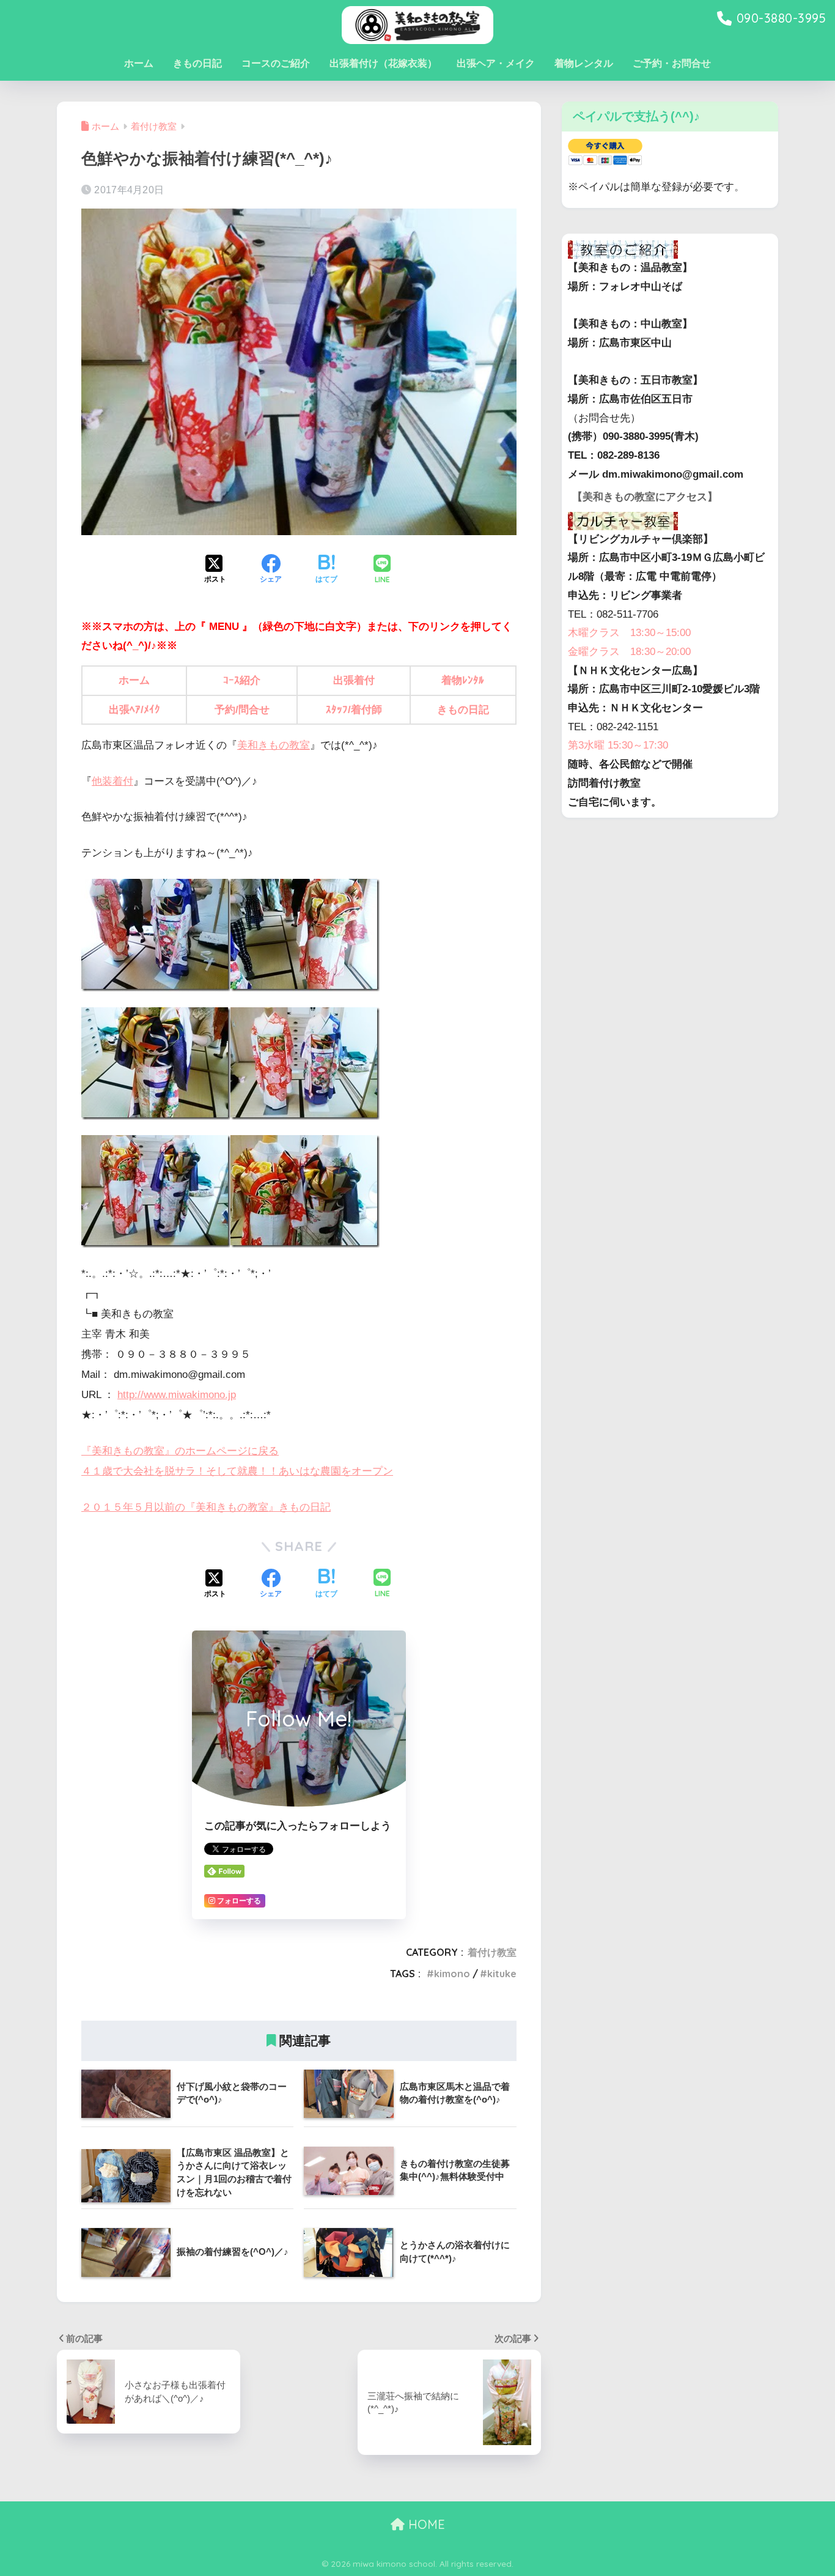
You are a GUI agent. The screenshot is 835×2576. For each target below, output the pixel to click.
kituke (502, 1974)
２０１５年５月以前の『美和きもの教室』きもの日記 (206, 1507)
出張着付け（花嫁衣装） (383, 63)
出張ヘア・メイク (496, 63)
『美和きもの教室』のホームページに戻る (180, 1451)
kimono (452, 1974)
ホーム (139, 63)
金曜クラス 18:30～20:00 (629, 652)
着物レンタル (584, 63)
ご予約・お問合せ (672, 63)
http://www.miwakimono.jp (177, 1395)
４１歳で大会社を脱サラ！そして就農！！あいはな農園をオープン (237, 1471)
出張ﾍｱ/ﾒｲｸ (134, 710)
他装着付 (112, 781)
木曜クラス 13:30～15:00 (629, 633)
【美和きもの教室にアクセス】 (645, 497)
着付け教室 (492, 1952)
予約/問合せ (242, 710)
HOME (425, 2524)
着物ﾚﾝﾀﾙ (463, 680)
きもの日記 (197, 63)
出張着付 (354, 680)
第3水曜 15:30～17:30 (618, 745)
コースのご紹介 (276, 63)
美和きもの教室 (274, 745)
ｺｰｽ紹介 (242, 680)
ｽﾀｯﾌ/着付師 (354, 710)
